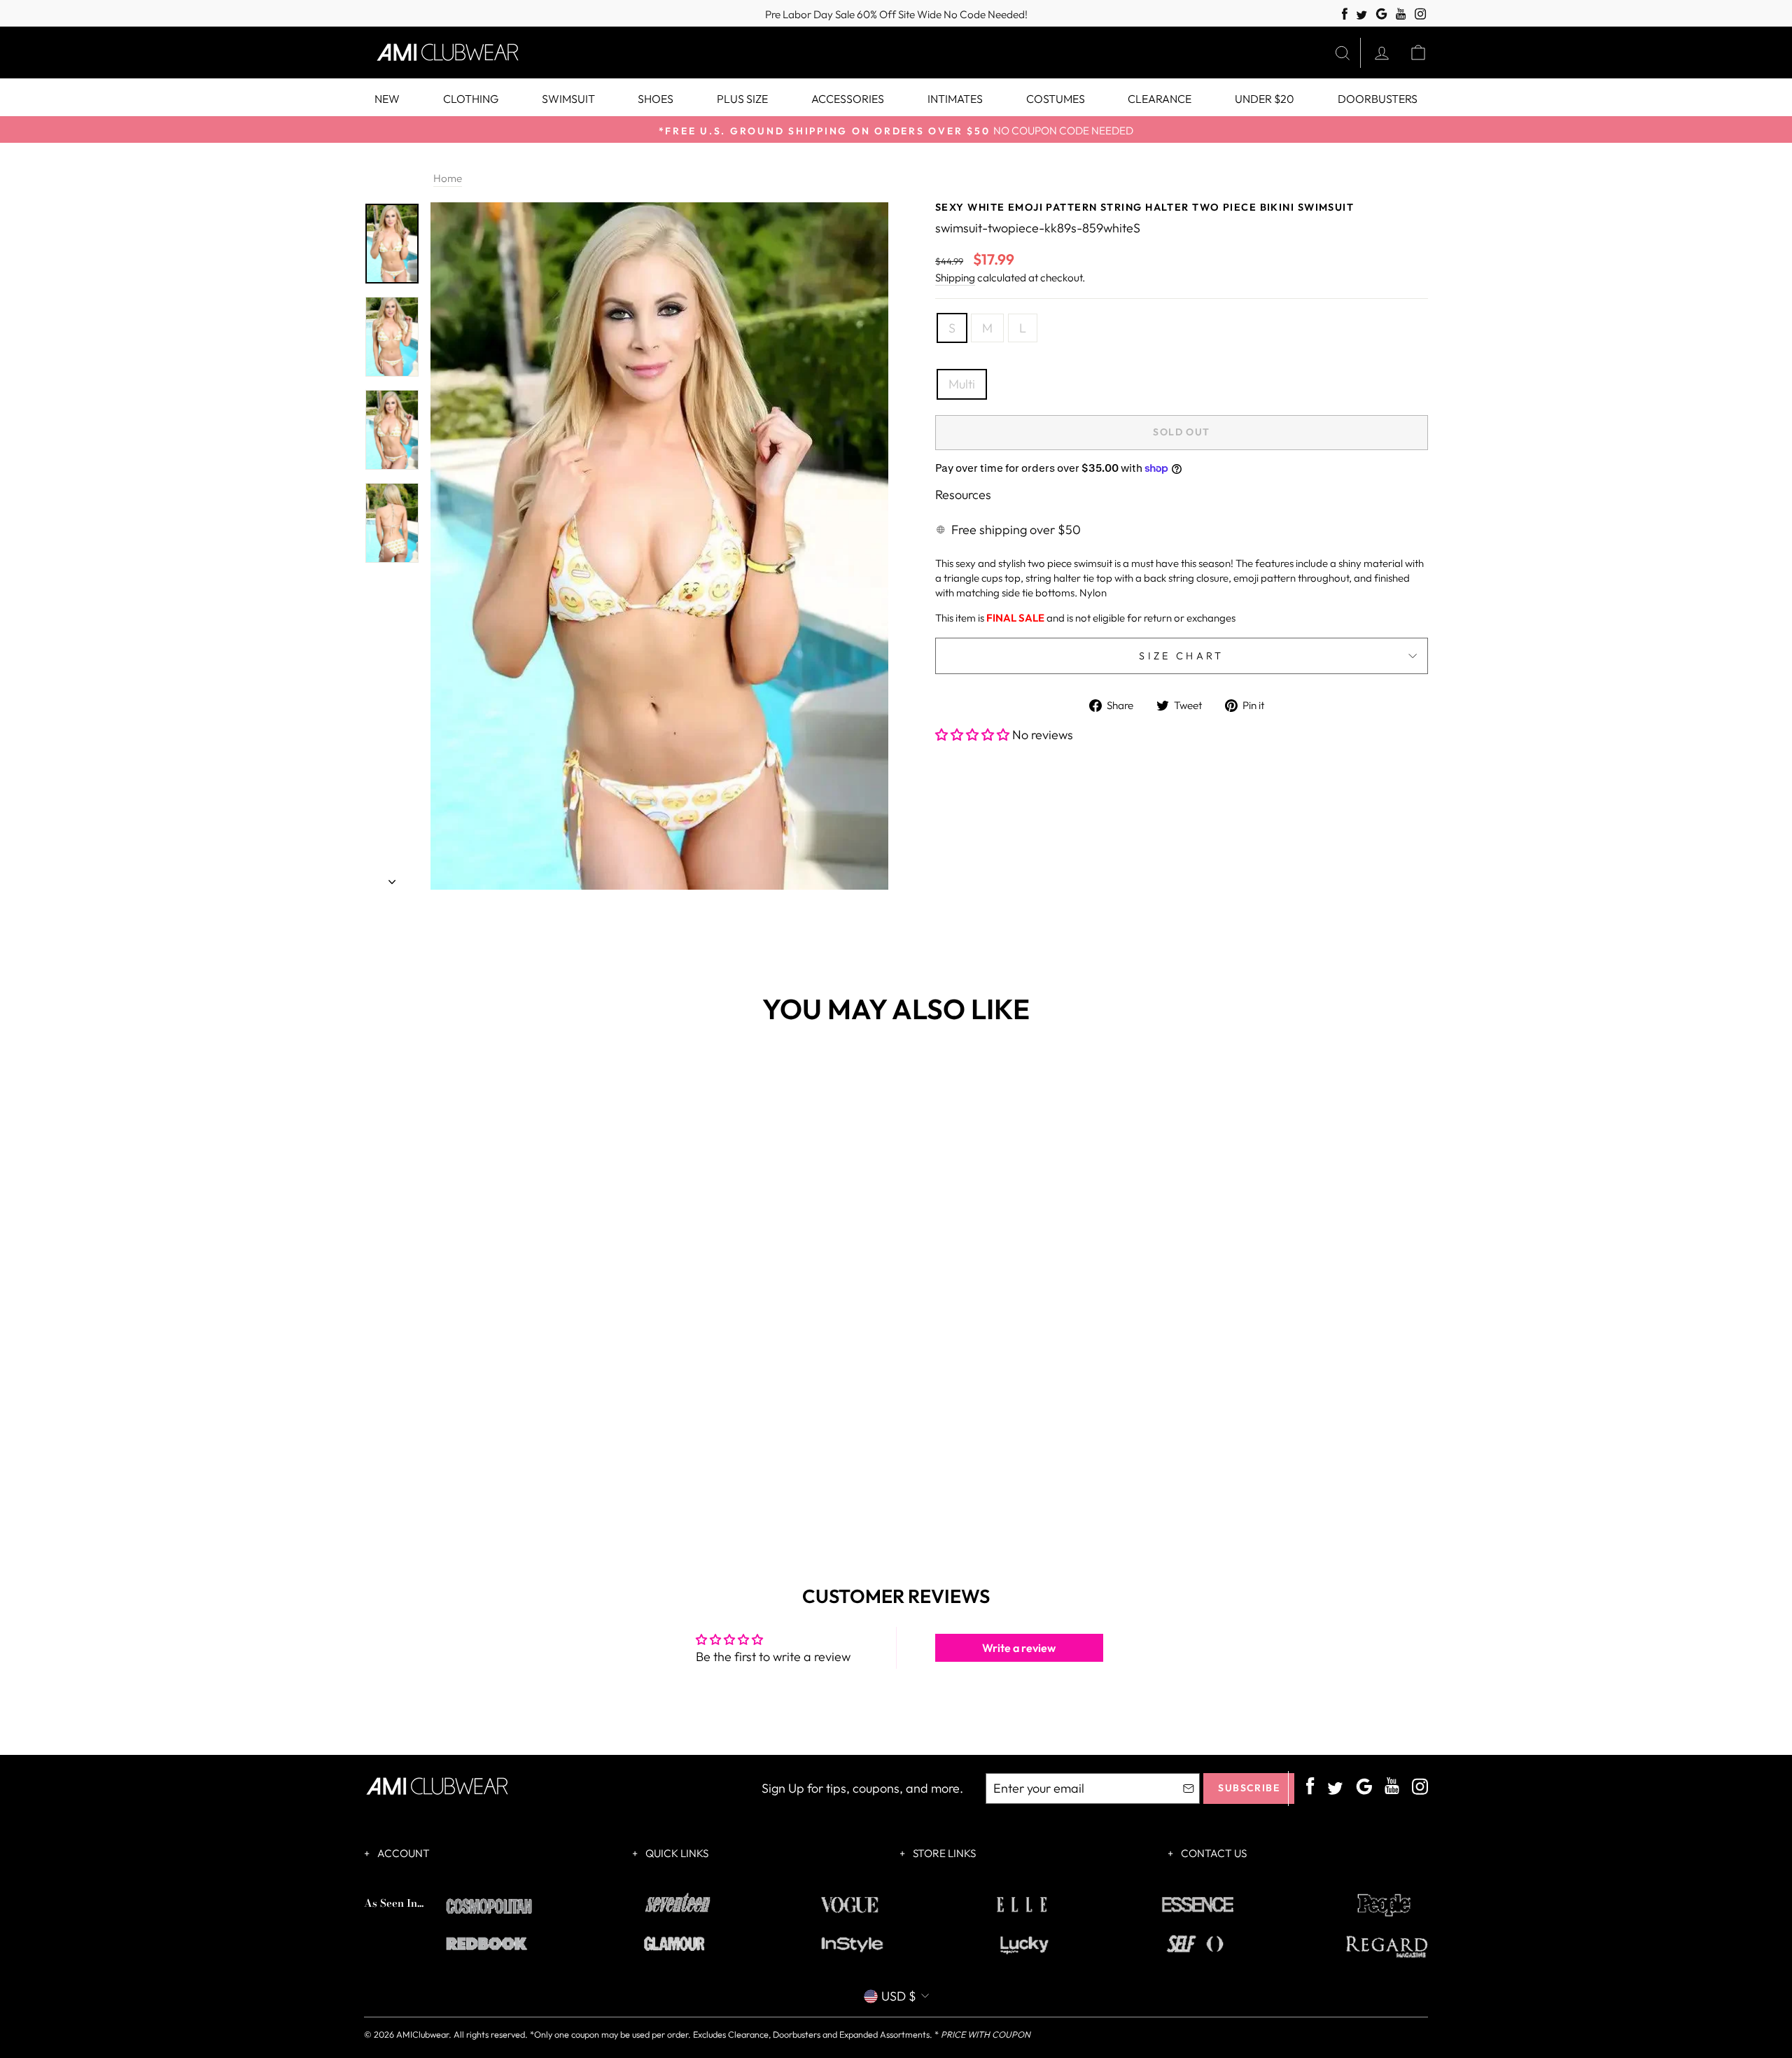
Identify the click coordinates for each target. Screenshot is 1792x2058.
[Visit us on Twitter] (1361, 16)
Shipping (955, 278)
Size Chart (1181, 656)
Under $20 (1265, 99)
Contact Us (1213, 1853)
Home (448, 178)
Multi (962, 384)
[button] (974, 735)
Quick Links (676, 1853)
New (387, 99)
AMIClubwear (422, 2034)
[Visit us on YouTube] (1401, 14)
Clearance (1160, 99)
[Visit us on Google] (1381, 14)
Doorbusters (1378, 99)
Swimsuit (568, 99)
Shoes (656, 99)
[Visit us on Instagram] (1421, 14)
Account (402, 1853)
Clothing (471, 99)
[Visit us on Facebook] (1345, 14)
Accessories (848, 99)
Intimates (955, 99)
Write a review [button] (1019, 1648)
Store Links (943, 1853)
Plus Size (742, 99)
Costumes (1056, 99)
